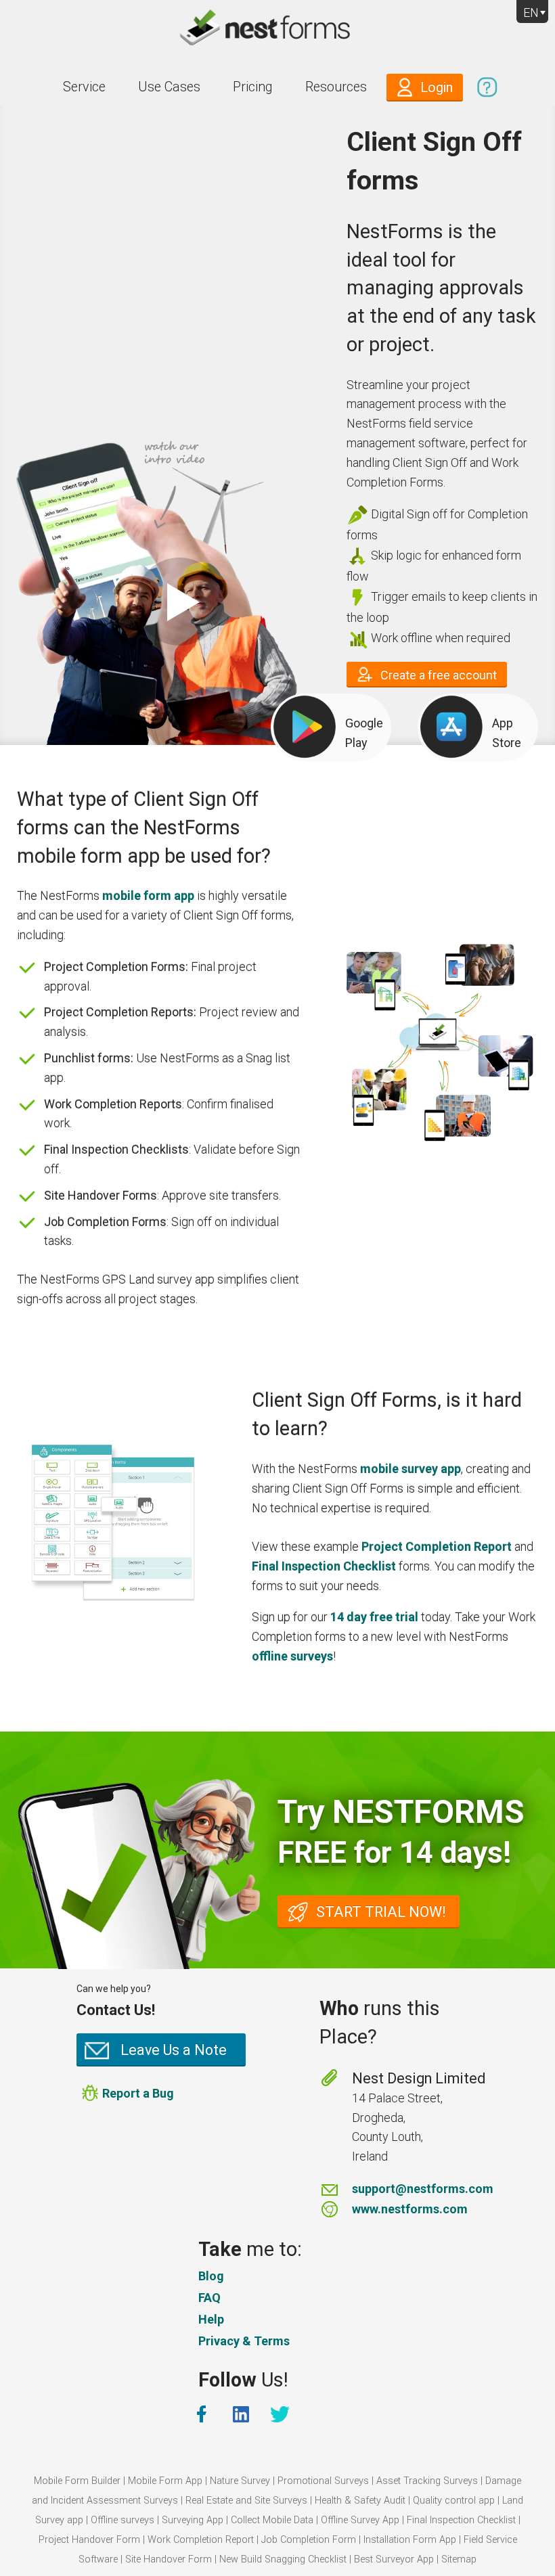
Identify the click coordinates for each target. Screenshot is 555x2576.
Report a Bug (138, 2093)
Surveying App (193, 2520)
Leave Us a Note (174, 2050)
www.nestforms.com (410, 2209)
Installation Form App (410, 2540)
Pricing (253, 87)
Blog (211, 2276)
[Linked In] (242, 2414)
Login (437, 88)
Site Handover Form (169, 2559)
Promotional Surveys (323, 2481)
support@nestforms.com (423, 2189)
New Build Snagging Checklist (283, 2559)
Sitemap (459, 2559)
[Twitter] (282, 2414)
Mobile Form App (165, 2481)
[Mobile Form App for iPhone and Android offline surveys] (277, 30)
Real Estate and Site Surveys (246, 2501)
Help (211, 2319)
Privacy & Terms (244, 2341)
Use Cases (169, 87)
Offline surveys (123, 2520)
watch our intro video (179, 602)
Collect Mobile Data (272, 2520)
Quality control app (454, 2501)
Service (84, 87)
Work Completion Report (201, 2540)
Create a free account (439, 675)
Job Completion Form (309, 2540)
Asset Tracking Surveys (427, 2481)
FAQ (209, 2298)
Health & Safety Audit (360, 2501)
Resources (336, 87)
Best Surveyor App (394, 2559)
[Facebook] (203, 2414)
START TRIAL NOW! (381, 1912)
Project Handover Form (89, 2540)
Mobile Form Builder (77, 2481)
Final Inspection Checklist (461, 2520)
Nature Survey (240, 2481)
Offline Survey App (360, 2520)
